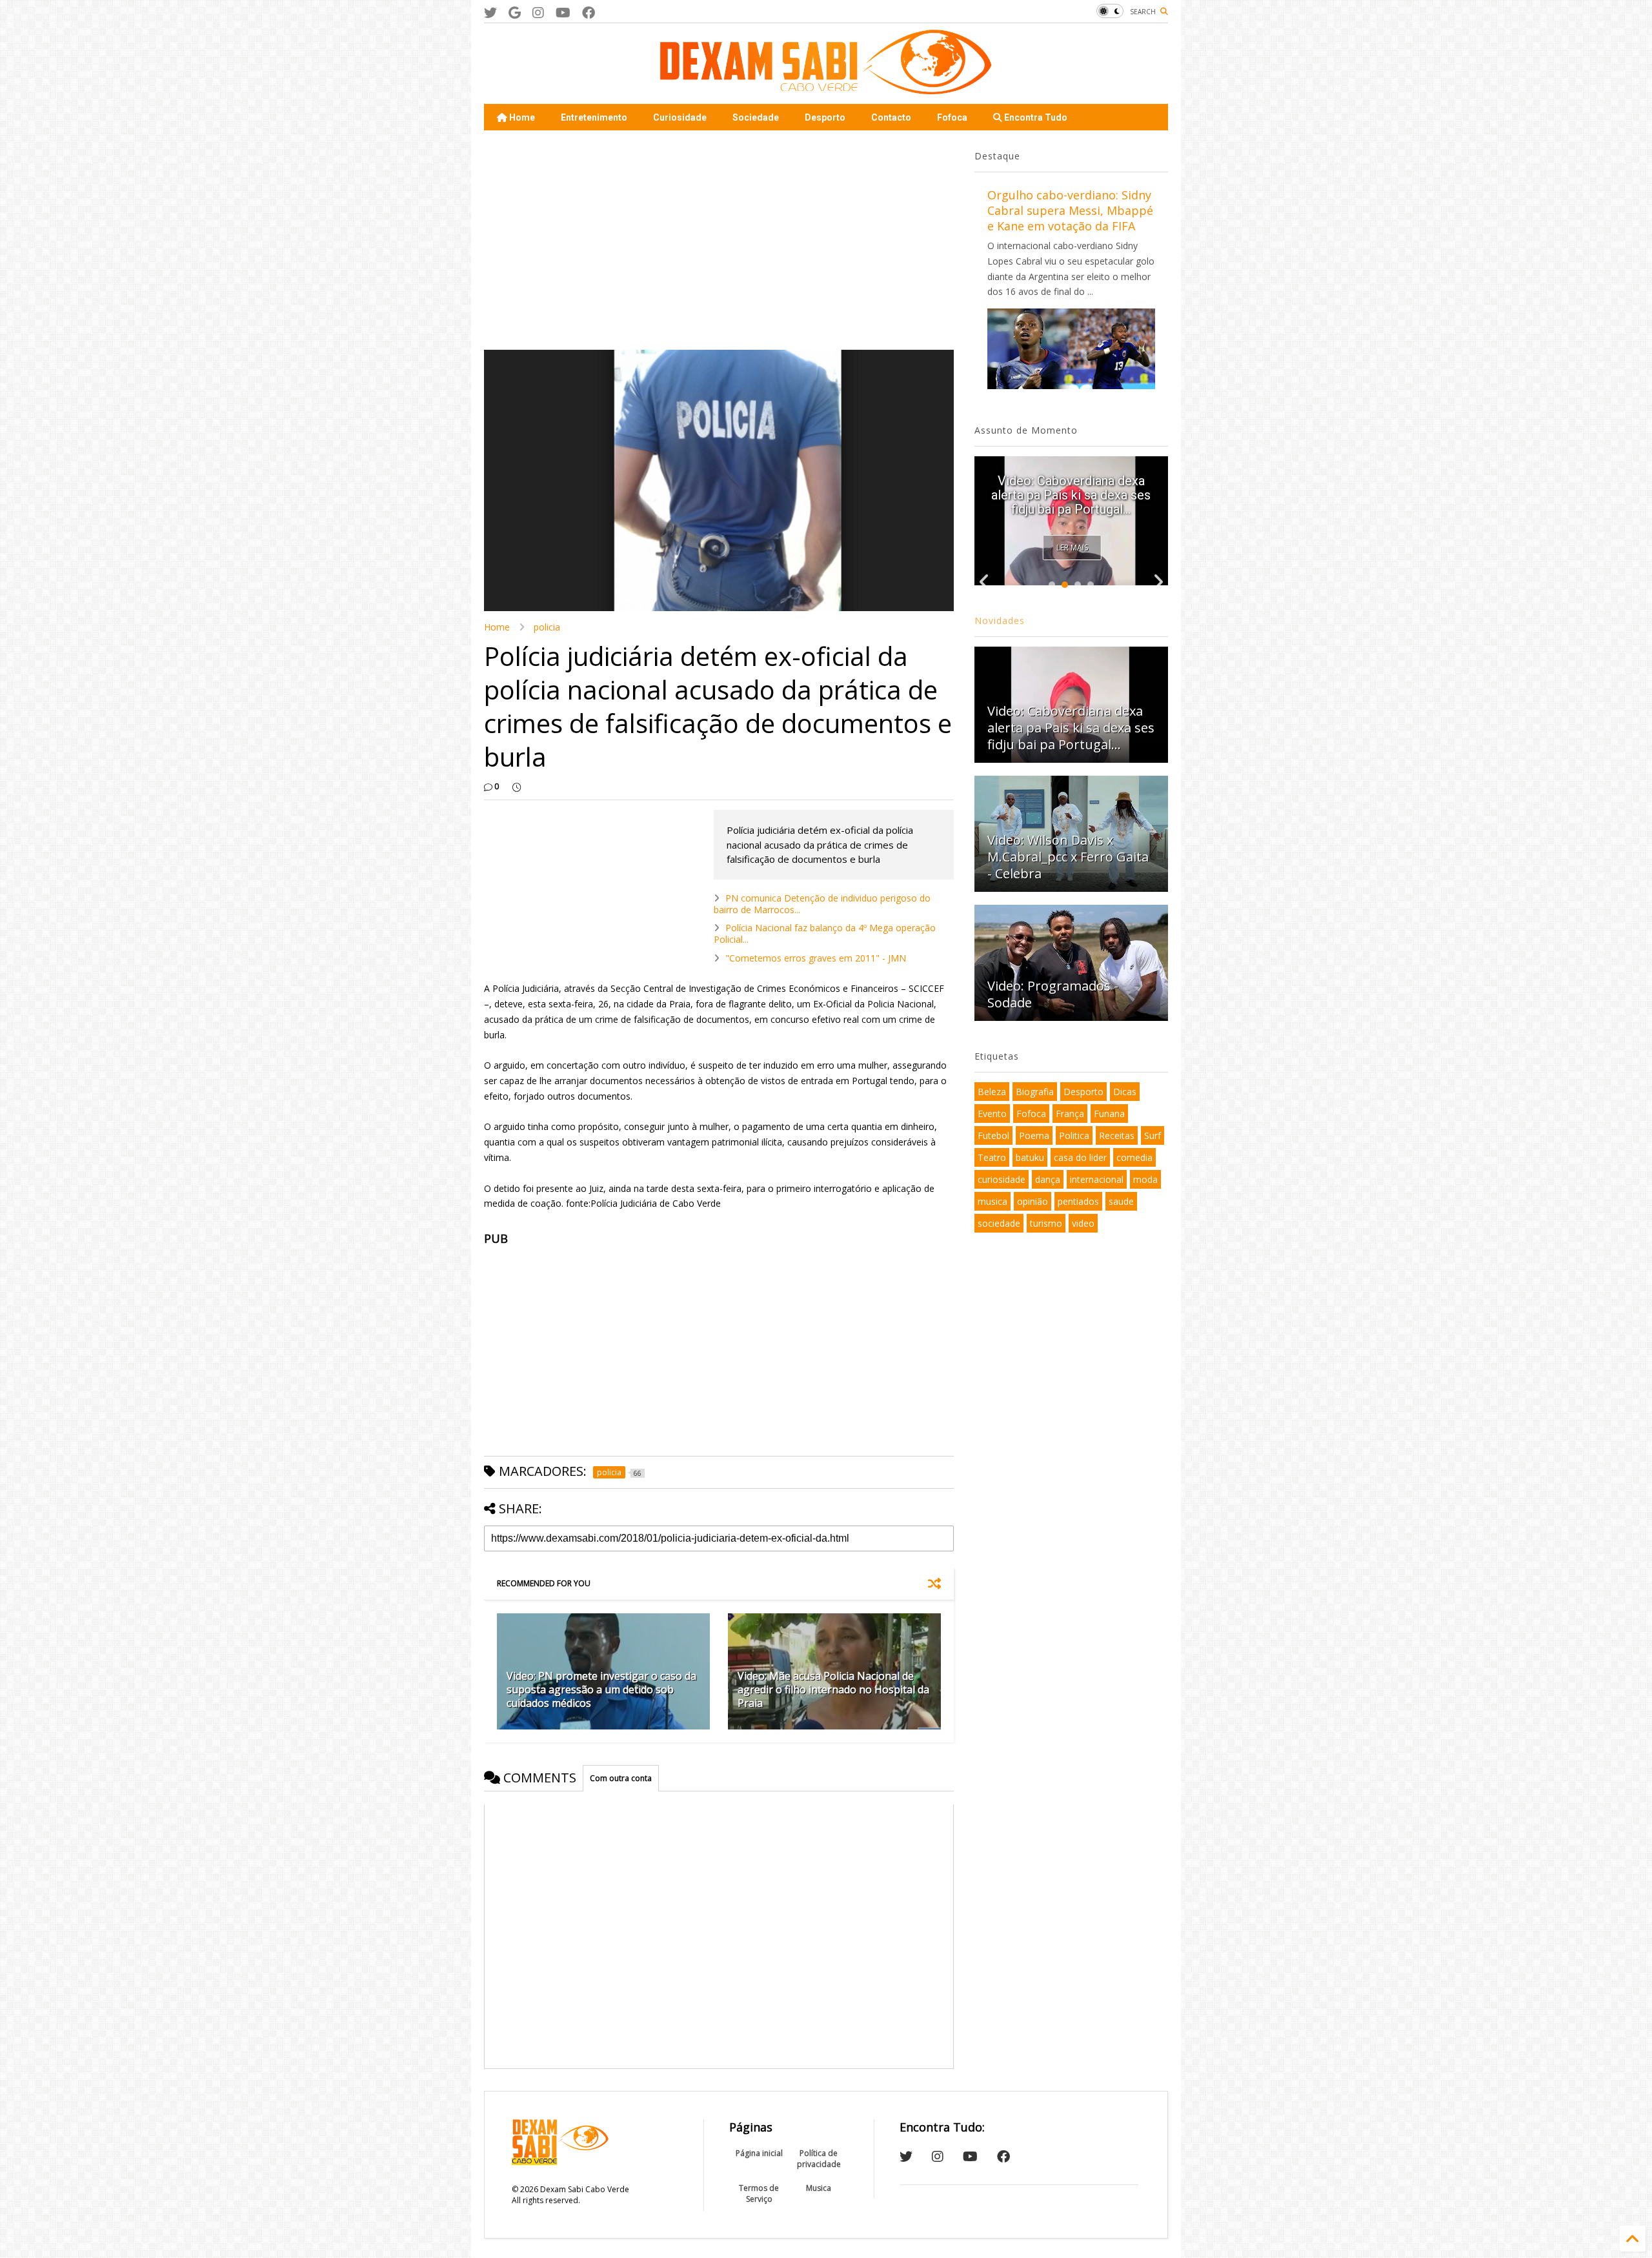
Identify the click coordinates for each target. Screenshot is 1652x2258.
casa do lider (1080, 1157)
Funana (1109, 1114)
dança (1048, 1179)
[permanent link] (517, 787)
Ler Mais (1072, 548)
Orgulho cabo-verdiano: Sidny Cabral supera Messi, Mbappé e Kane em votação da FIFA (1070, 210)
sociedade (999, 1223)
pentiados (1078, 1201)
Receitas (1117, 1135)
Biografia (1035, 1092)
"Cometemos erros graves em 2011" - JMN (816, 958)
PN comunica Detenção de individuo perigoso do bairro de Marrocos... (822, 904)
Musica (819, 2188)
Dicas (1125, 1092)
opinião (1032, 1201)
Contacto (891, 117)
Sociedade (756, 117)
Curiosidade (680, 117)
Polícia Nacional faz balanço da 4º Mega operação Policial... (825, 933)
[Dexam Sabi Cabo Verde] (826, 88)
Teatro (992, 1157)
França (1070, 1114)
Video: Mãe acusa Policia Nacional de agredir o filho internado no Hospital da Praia (833, 1689)
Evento (992, 1114)
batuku (1030, 1157)
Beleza (992, 1092)
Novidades (1000, 620)
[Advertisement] (719, 240)
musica (992, 1201)
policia (547, 627)
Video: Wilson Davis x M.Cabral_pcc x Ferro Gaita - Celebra (1068, 857)
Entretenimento (594, 117)
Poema (1034, 1135)
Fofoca (952, 117)
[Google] (515, 13)
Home (521, 117)
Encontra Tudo (1035, 117)
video (1083, 1223)
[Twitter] (490, 13)
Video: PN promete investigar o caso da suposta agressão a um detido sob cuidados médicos (601, 1689)
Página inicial (759, 2153)
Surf (1153, 1135)
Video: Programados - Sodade (1053, 994)
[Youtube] (563, 13)
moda (1145, 1179)
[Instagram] (538, 13)
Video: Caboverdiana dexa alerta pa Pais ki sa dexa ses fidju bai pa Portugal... (1071, 728)
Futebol (993, 1135)
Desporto (825, 117)
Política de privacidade (819, 2159)
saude (1121, 1201)
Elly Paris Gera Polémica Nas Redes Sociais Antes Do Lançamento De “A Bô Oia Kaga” (1071, 488)
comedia (1134, 1157)
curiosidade (1002, 1179)
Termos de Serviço (759, 2193)
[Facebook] (589, 13)
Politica (1074, 1135)
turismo (1046, 1223)
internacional (1097, 1179)
